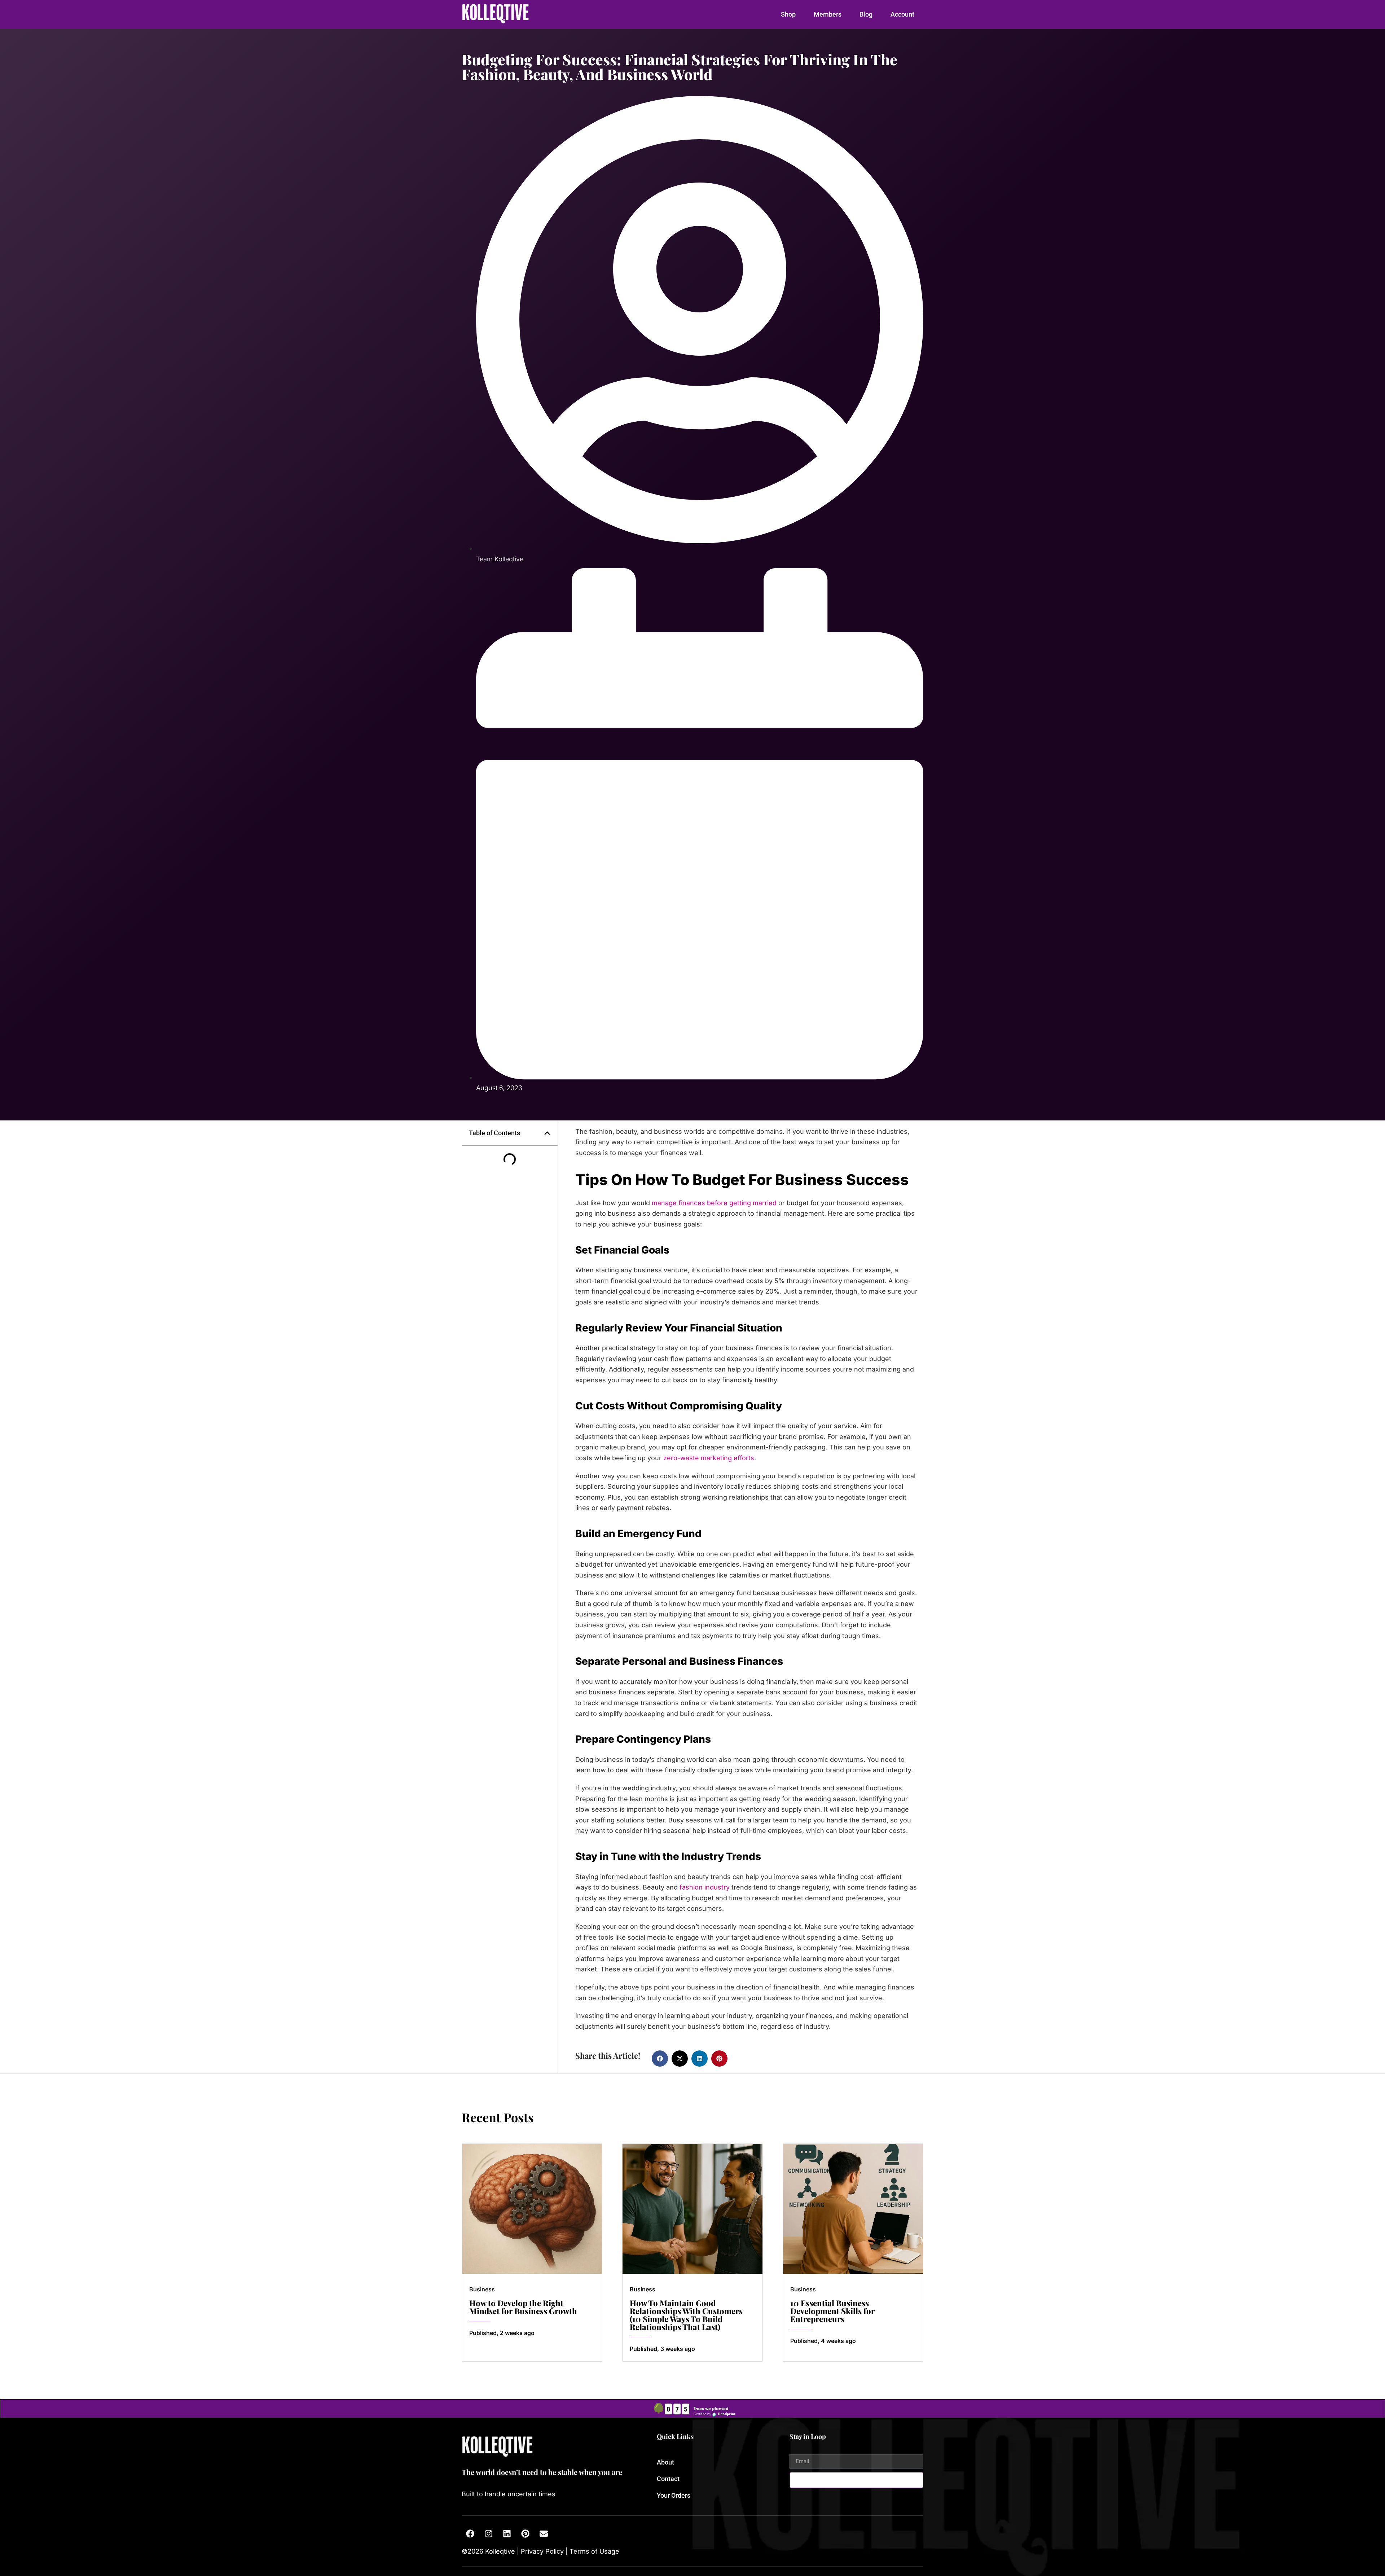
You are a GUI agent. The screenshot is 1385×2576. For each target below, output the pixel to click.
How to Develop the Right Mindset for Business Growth (523, 2307)
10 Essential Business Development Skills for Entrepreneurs (832, 2311)
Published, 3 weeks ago (662, 2349)
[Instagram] (488, 2533)
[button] (547, 1133)
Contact (668, 2479)
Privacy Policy (542, 2551)
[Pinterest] (525, 2533)
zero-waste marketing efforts (709, 1458)
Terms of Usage (593, 2551)
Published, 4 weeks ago (823, 2341)
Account (902, 14)
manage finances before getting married (714, 1203)
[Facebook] (470, 2533)
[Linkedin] (507, 2533)
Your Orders (674, 2495)
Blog (866, 14)
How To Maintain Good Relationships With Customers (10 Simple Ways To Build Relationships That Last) (686, 2315)
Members (828, 14)
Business (482, 2289)
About (665, 2462)
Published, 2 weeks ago (502, 2333)
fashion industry (705, 1887)
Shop (788, 14)
